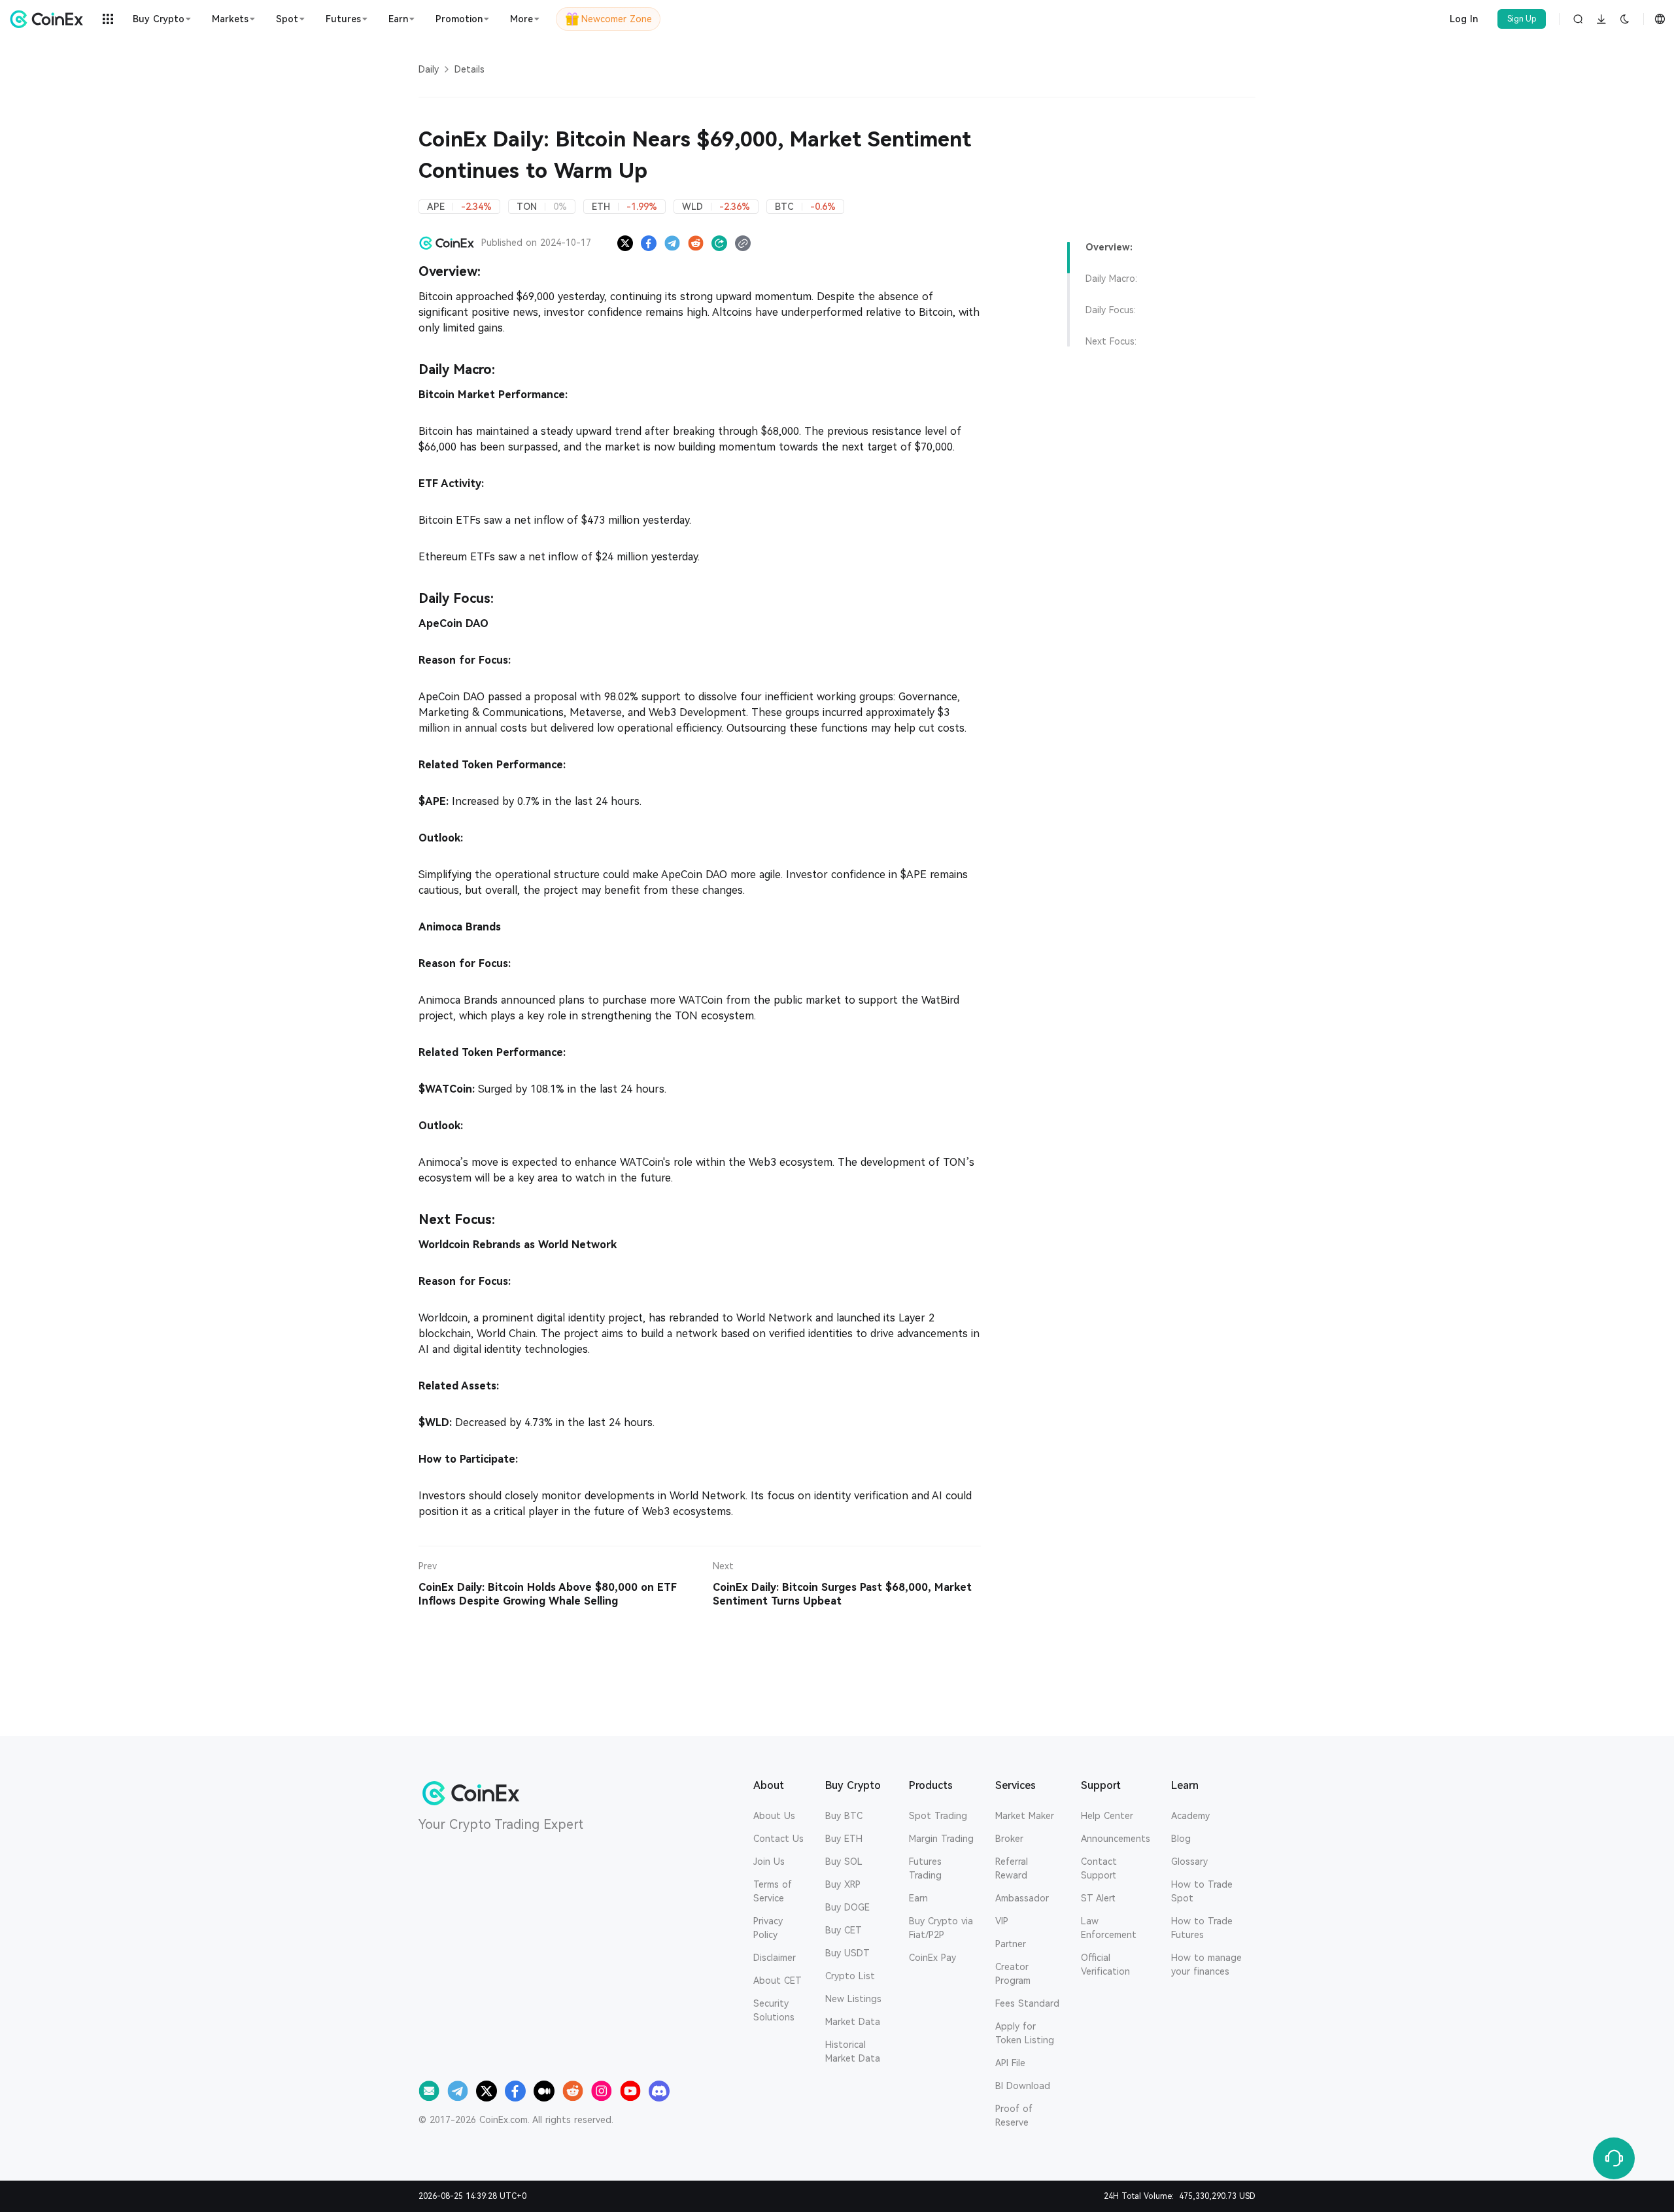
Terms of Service (773, 1891)
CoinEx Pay (932, 1958)
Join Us (769, 1862)
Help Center (1107, 1816)
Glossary (1189, 1862)
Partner (1011, 1944)
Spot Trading (938, 1816)
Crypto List (850, 1976)
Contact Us (778, 1839)
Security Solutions (774, 2010)
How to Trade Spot (1202, 1891)
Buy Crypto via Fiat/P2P (941, 1928)
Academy (1190, 1816)
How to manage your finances (1206, 1965)
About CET (777, 1981)
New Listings (853, 1999)
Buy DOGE (847, 1907)
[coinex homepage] (50, 19)
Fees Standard (1027, 2003)
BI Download (1023, 2086)
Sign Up (1522, 19)
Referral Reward (1012, 1868)
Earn (918, 1898)
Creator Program (1013, 1974)
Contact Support (1099, 1868)
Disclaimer (775, 1958)
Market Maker (1025, 1816)
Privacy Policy (768, 1928)
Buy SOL (844, 1862)
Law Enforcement (1109, 1928)
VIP (1002, 1921)
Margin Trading (941, 1839)
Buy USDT (847, 1953)
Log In (1464, 19)
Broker (1009, 1839)
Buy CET (844, 1930)
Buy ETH (844, 1839)
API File (1010, 2063)
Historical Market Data (853, 2051)
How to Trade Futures (1202, 1928)
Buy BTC (844, 1816)
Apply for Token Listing (1025, 2033)
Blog (1181, 1839)
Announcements (1116, 1839)
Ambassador (1022, 1898)
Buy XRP (843, 1884)
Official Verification (1105, 1965)
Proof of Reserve (1014, 2116)
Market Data (853, 2022)
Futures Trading (925, 1868)
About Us (774, 1816)
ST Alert (1098, 1898)
